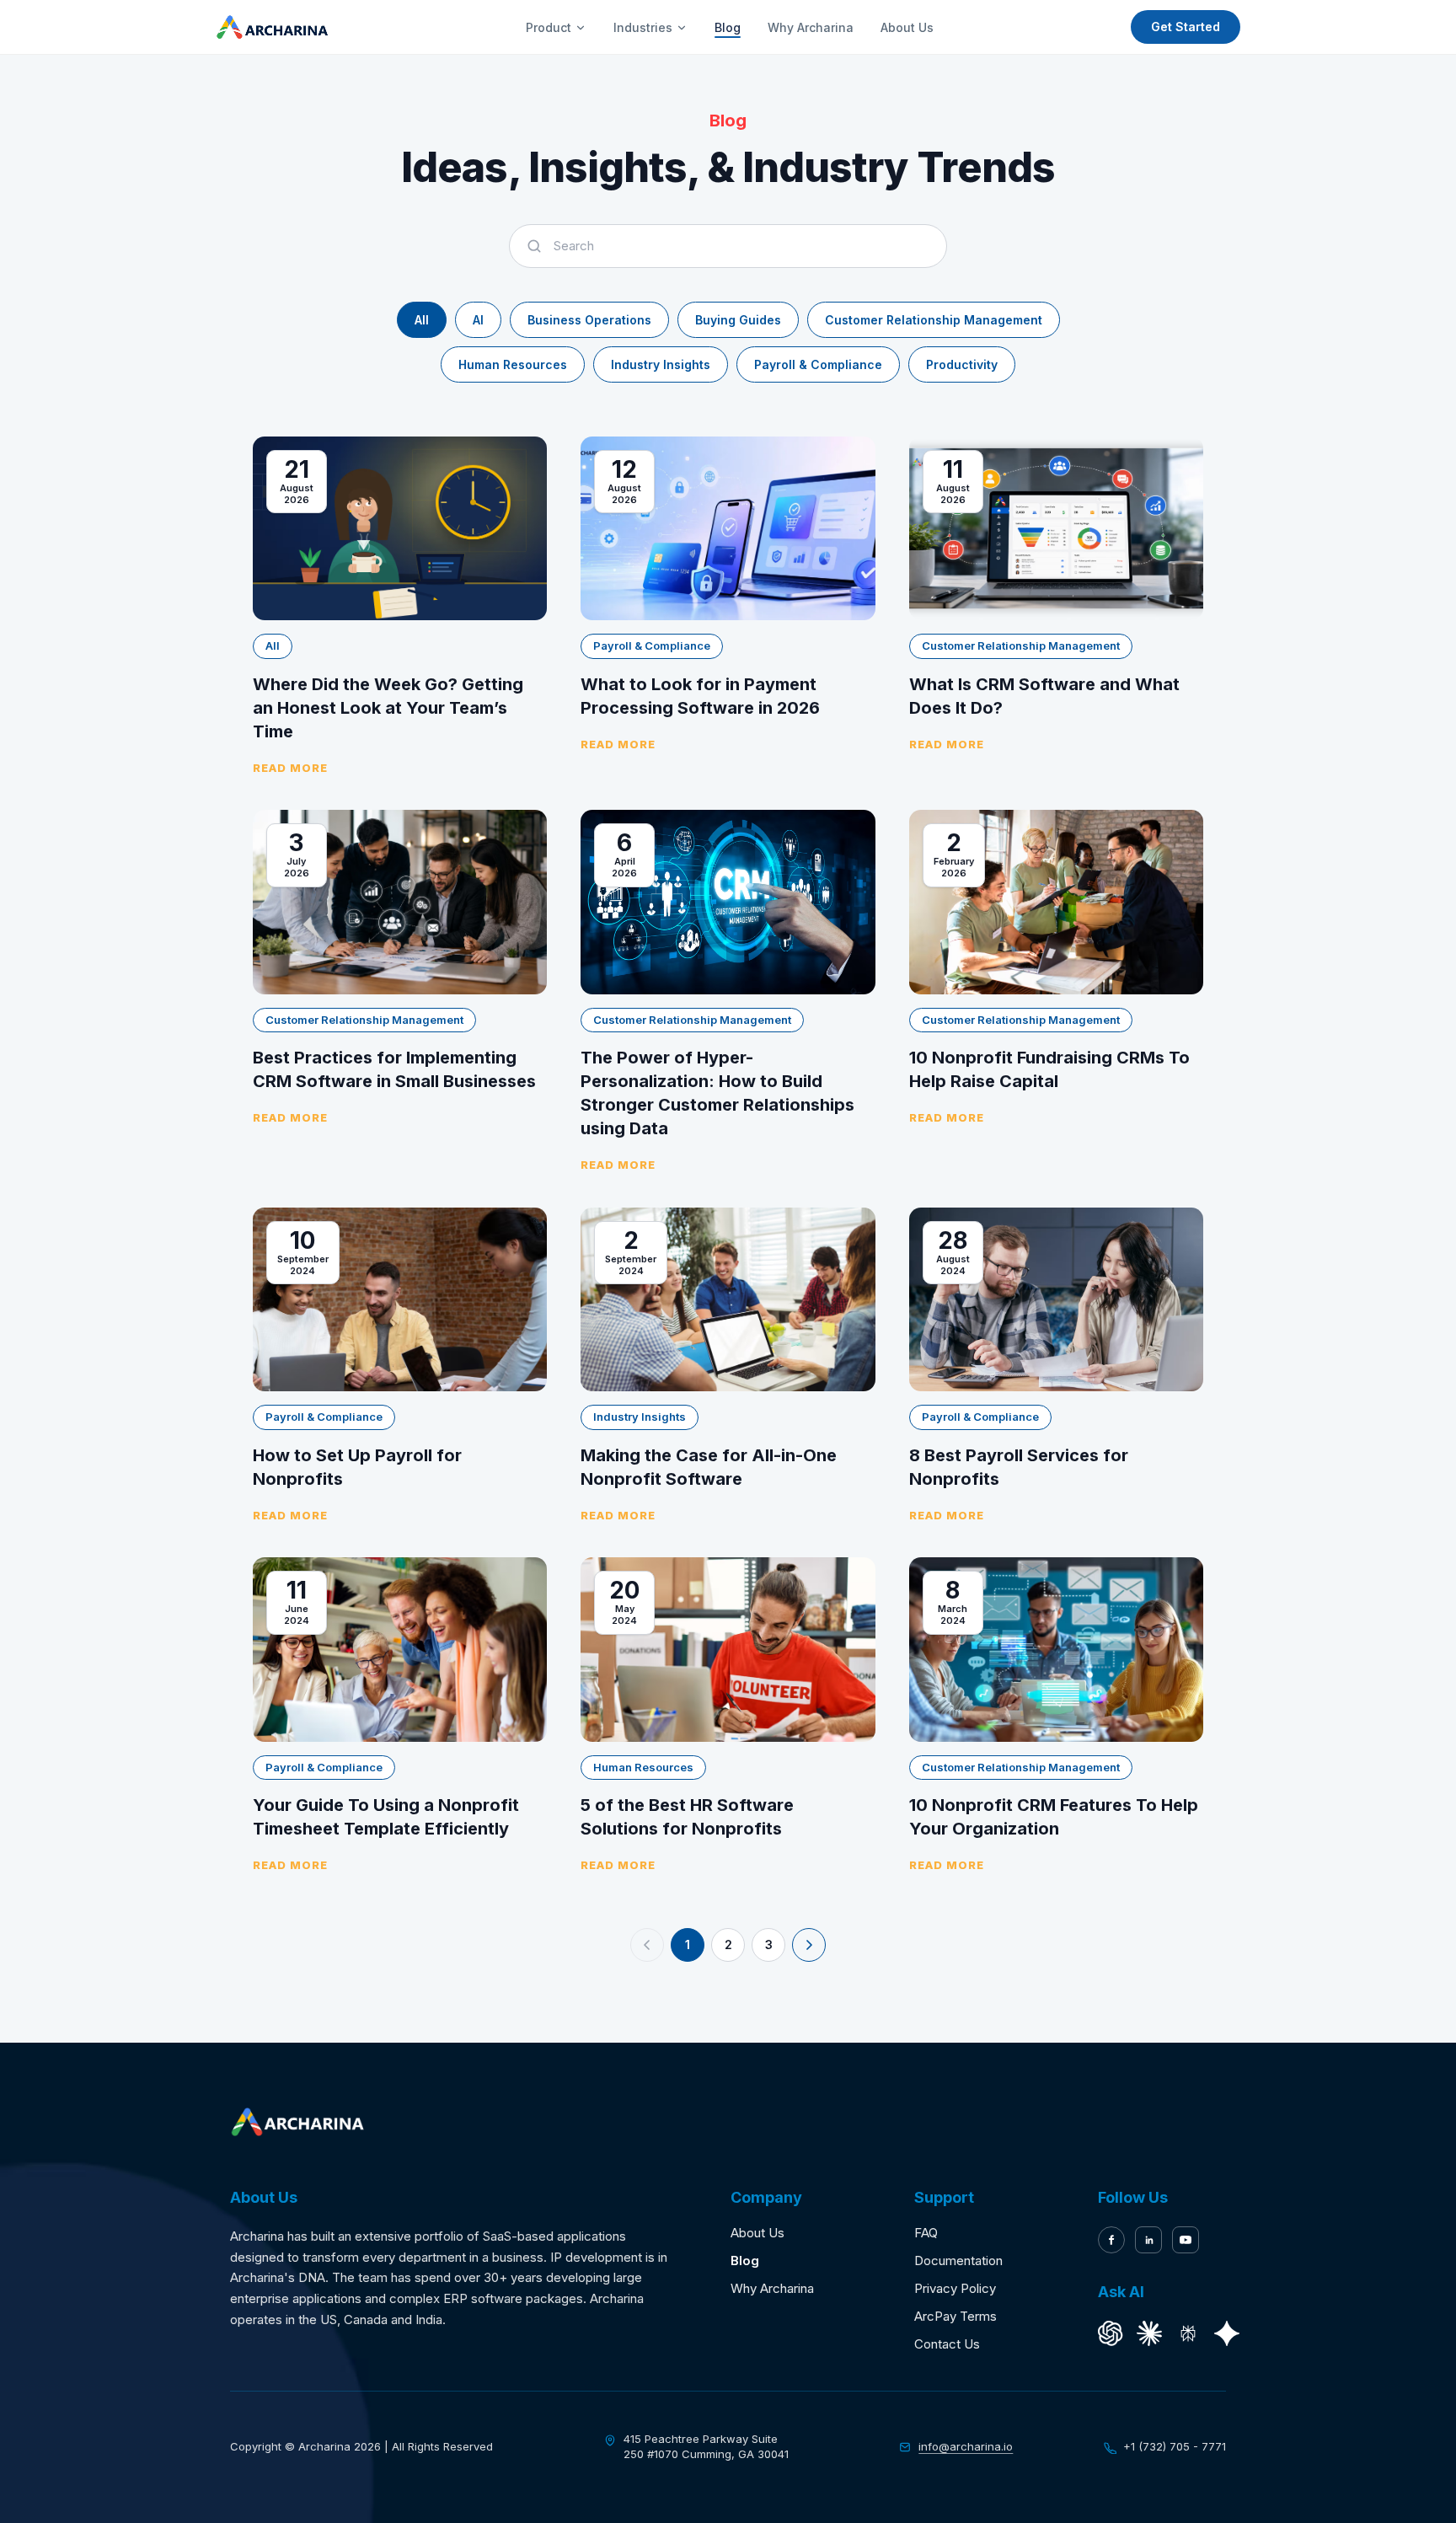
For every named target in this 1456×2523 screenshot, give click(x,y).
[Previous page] (647, 1945)
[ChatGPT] (1111, 2333)
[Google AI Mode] (1227, 2333)
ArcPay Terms (955, 2316)
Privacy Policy (955, 2288)
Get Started (1186, 27)
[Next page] (809, 1945)
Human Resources (513, 364)
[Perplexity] (1188, 2333)
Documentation (958, 2261)
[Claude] (1149, 2333)
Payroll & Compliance (818, 364)
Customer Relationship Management (934, 320)
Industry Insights (661, 364)
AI (478, 320)
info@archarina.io (966, 2446)
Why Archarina (811, 27)
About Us (907, 27)
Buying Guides (738, 320)
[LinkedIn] (1148, 2240)
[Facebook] (1111, 2240)
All (422, 320)
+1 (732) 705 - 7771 (1175, 2446)
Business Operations (589, 320)
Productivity (962, 364)
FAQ (926, 2233)
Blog (728, 27)
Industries (643, 27)
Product (549, 27)
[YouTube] (1186, 2240)
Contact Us (947, 2344)
